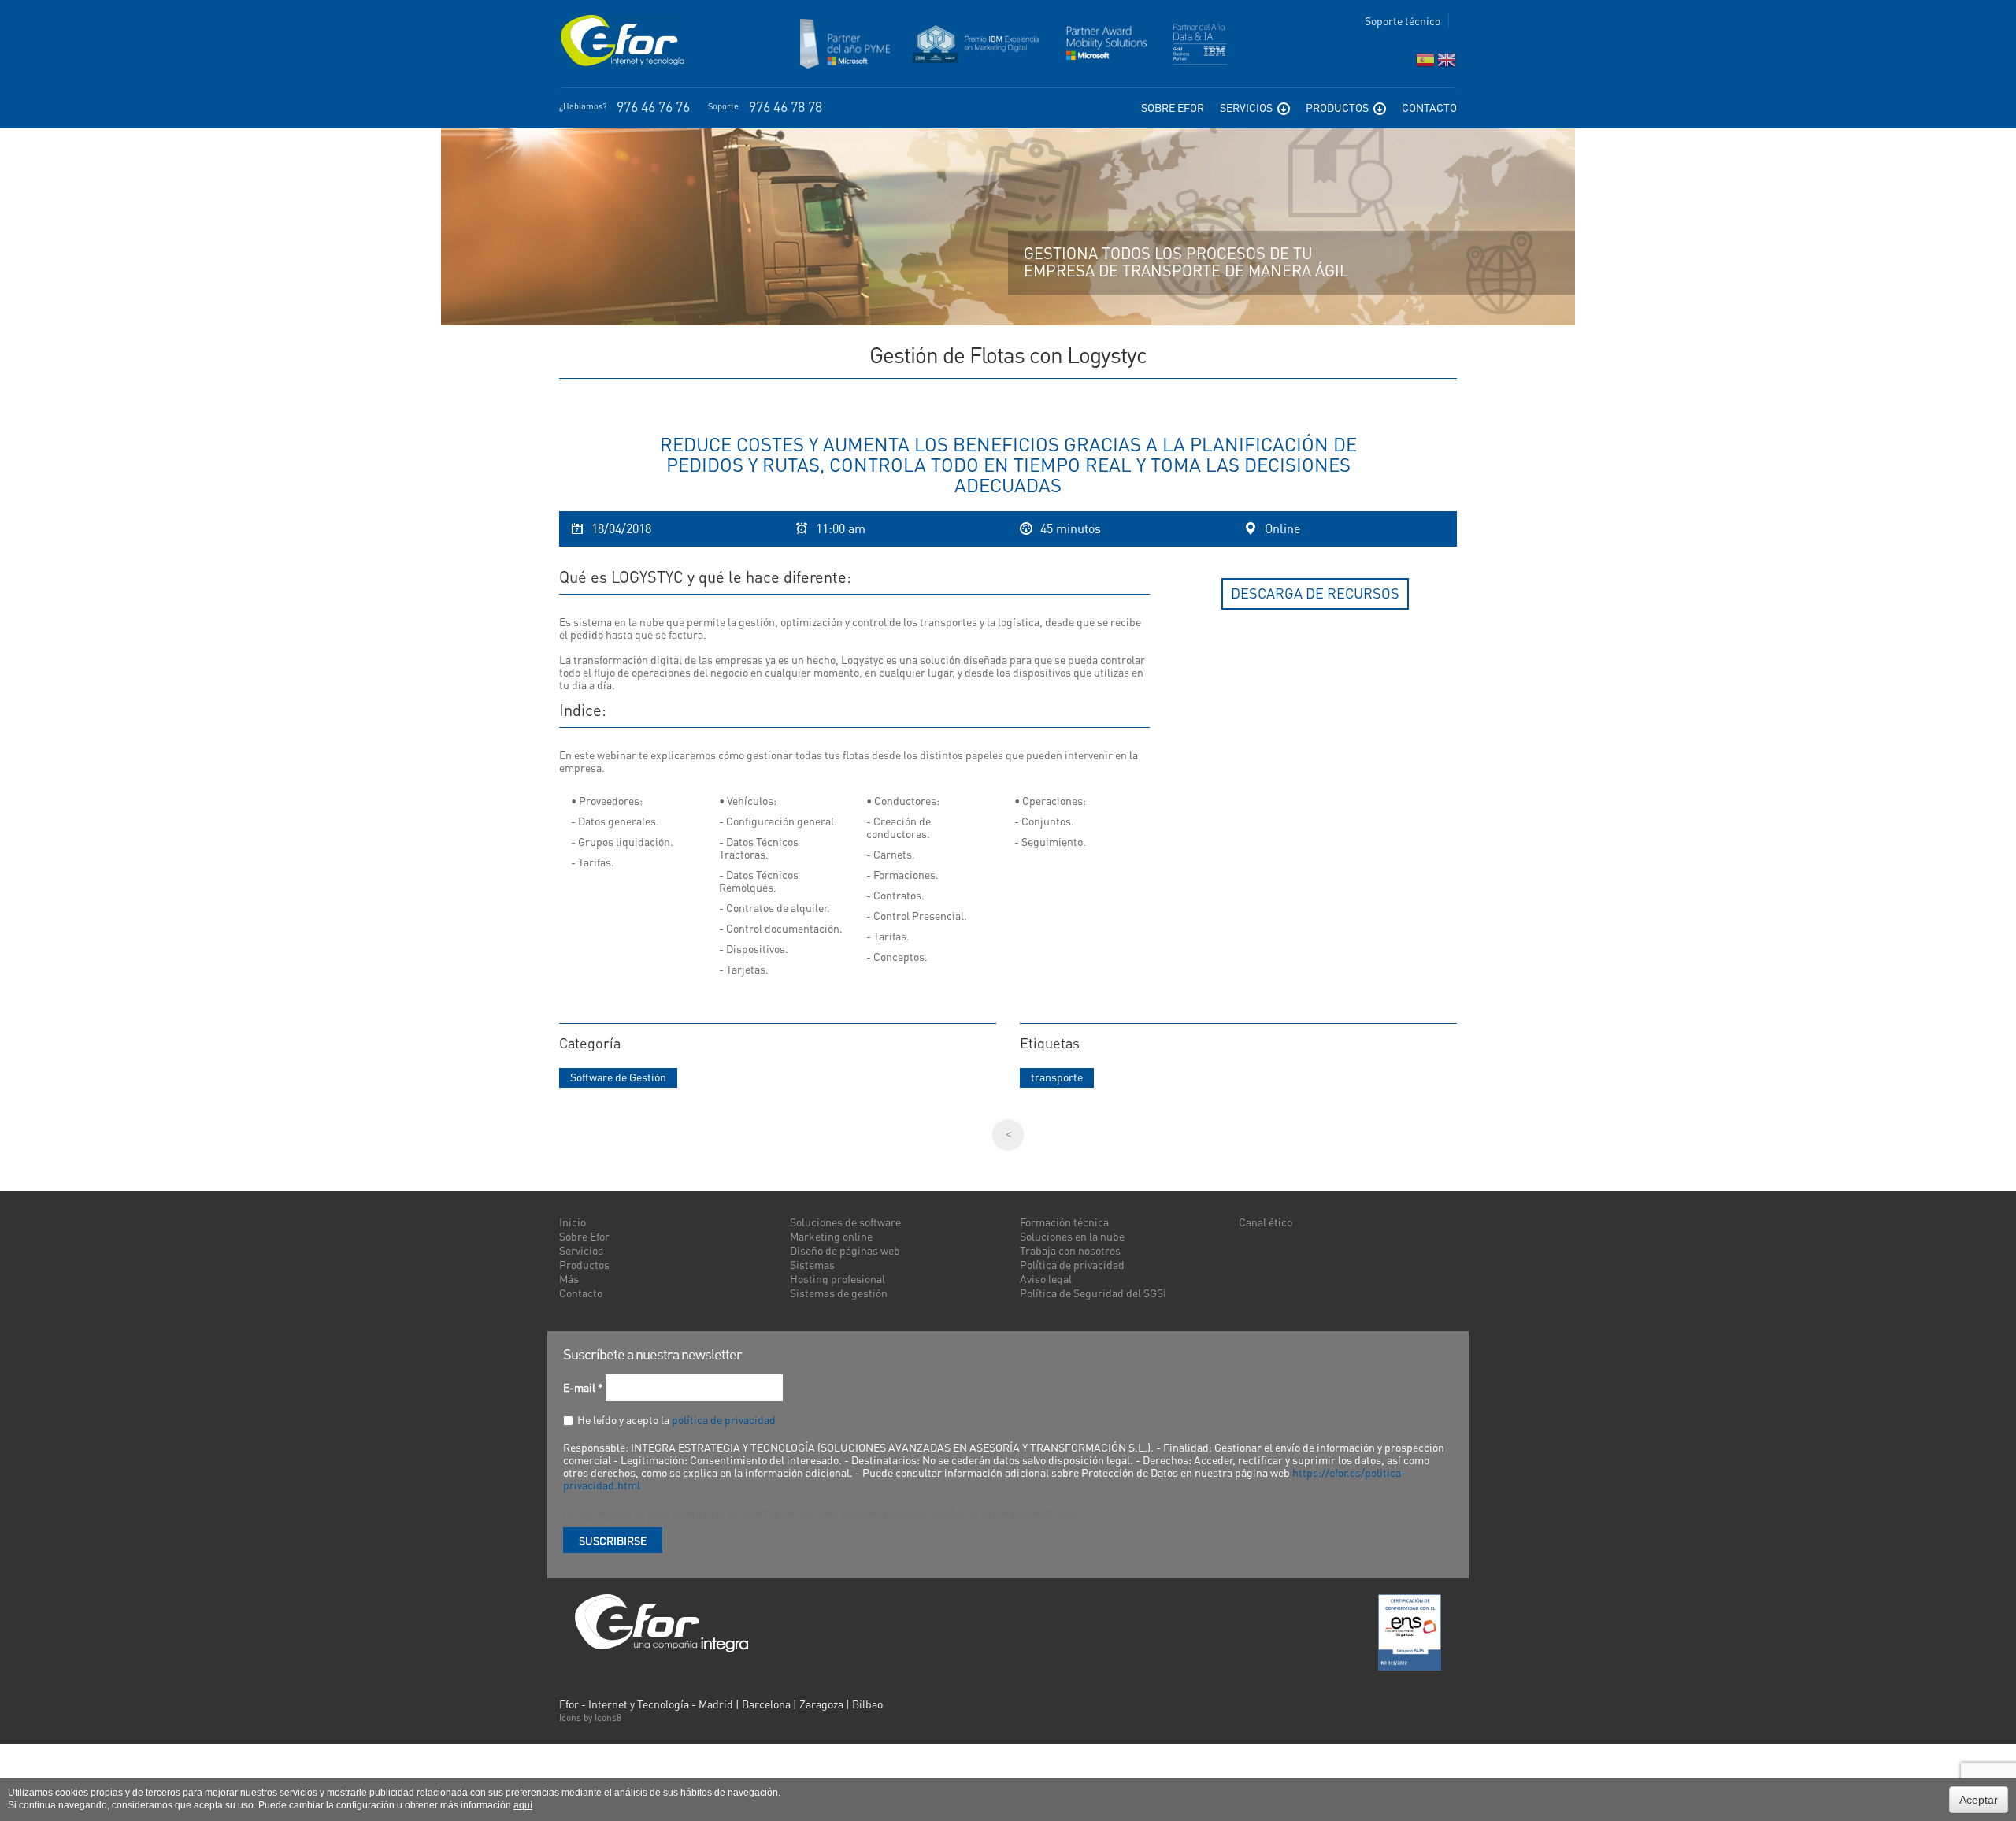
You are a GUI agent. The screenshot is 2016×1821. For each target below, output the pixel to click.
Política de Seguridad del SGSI (1093, 1293)
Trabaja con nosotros (1070, 1250)
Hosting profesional (838, 1278)
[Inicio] (622, 41)
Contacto (1429, 107)
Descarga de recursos (1315, 593)
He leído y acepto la (676, 1419)
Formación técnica (1064, 1222)
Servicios (1247, 107)
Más (569, 1278)
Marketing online (831, 1236)
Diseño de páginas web (845, 1250)
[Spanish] (1425, 63)
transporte (1057, 1077)
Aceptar (1979, 1800)
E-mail (583, 1387)
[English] (1447, 63)
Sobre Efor (1173, 107)
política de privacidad (724, 1419)
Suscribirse (613, 1540)
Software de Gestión (618, 1077)
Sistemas (812, 1264)
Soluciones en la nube (1072, 1236)
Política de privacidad (1072, 1264)
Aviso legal (1046, 1278)
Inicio (573, 1222)
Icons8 (608, 1717)
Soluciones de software (845, 1222)
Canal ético (1266, 1222)
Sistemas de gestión (839, 1293)
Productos (1338, 107)
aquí (523, 1805)
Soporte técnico (1403, 20)
